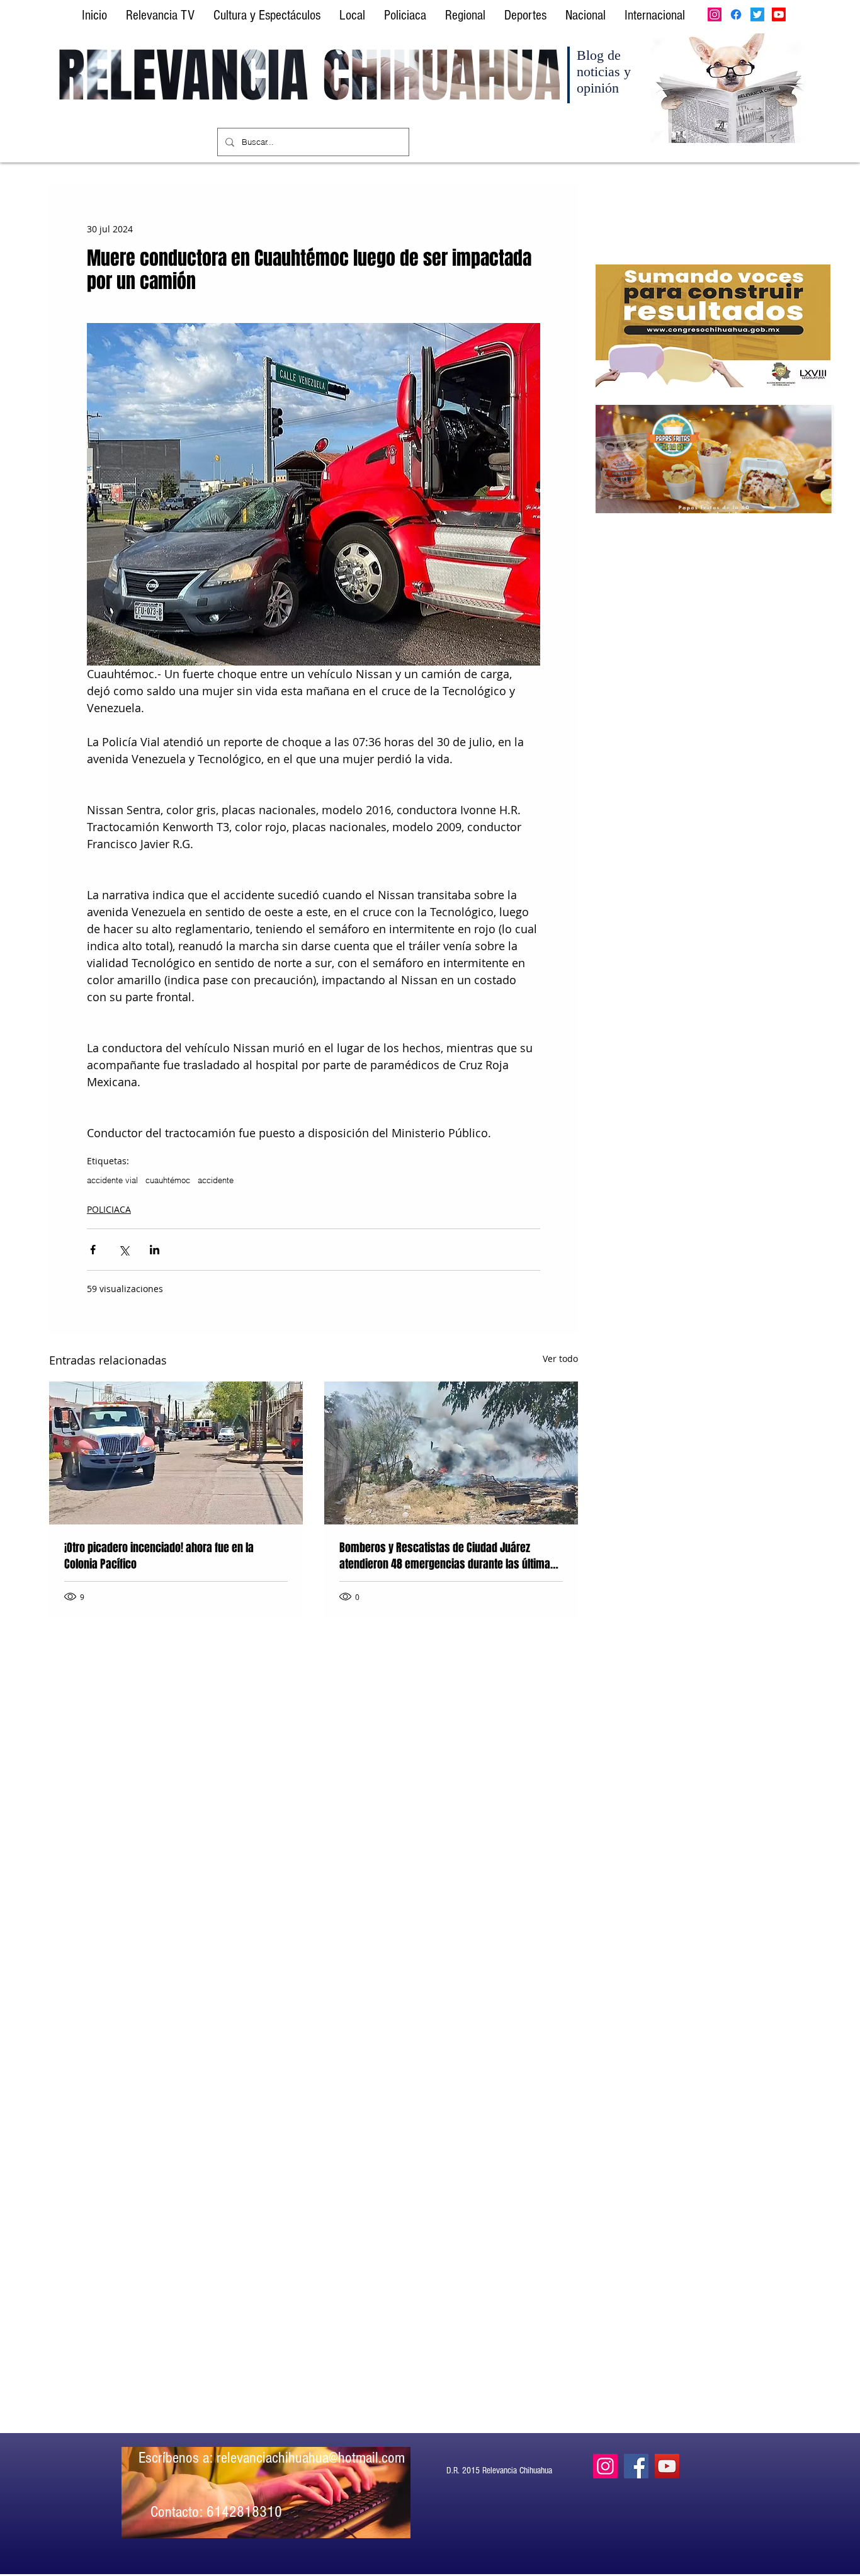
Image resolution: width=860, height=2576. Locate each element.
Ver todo (560, 1359)
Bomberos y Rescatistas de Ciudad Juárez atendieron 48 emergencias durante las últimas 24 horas (448, 1556)
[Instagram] (715, 14)
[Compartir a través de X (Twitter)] (124, 1250)
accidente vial (112, 1180)
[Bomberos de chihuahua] (176, 1453)
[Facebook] (736, 14)
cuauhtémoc (168, 1180)
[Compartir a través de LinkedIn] (155, 1250)
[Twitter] (757, 14)
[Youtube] (779, 14)
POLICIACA (109, 1209)
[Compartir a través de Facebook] (93, 1250)
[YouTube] (667, 2466)
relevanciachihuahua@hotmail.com (311, 2458)
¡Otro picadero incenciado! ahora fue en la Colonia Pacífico (159, 1556)
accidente (216, 1180)
